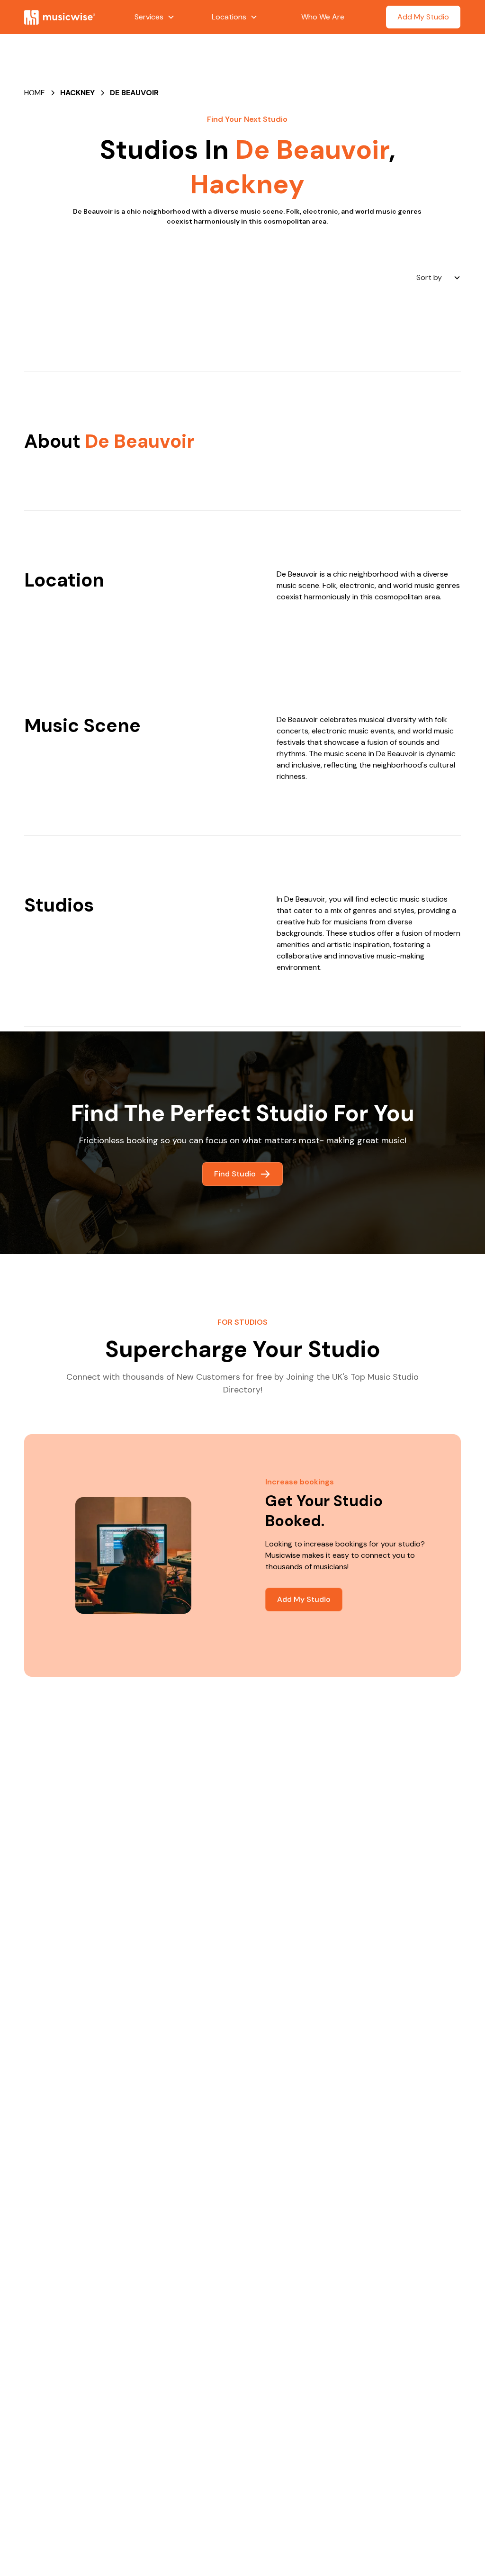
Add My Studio (423, 17)
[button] (155, 17)
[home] (69, 17)
